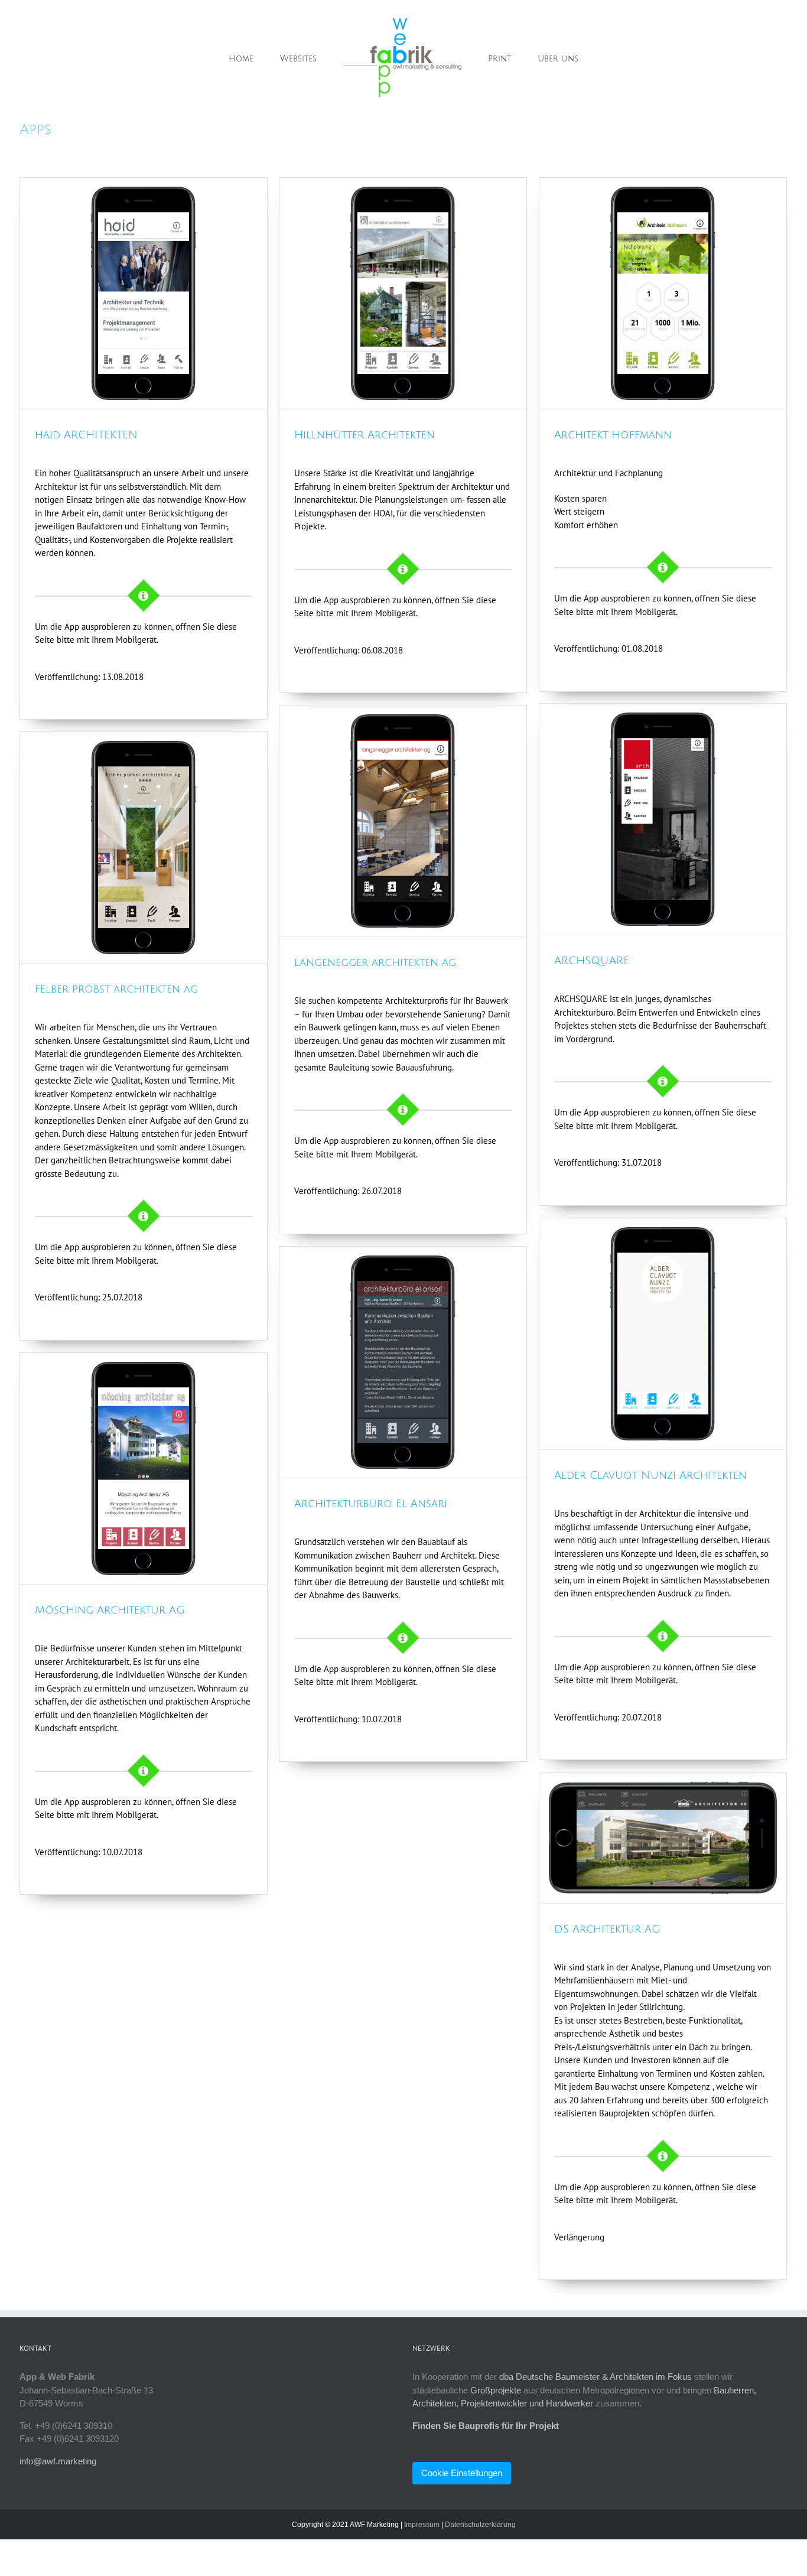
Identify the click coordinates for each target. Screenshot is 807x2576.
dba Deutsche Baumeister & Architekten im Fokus (596, 2377)
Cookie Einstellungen (462, 2473)
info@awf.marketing (58, 2461)
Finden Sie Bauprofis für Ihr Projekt (486, 2426)
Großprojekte (496, 2390)
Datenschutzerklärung (480, 2525)
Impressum (422, 2525)
